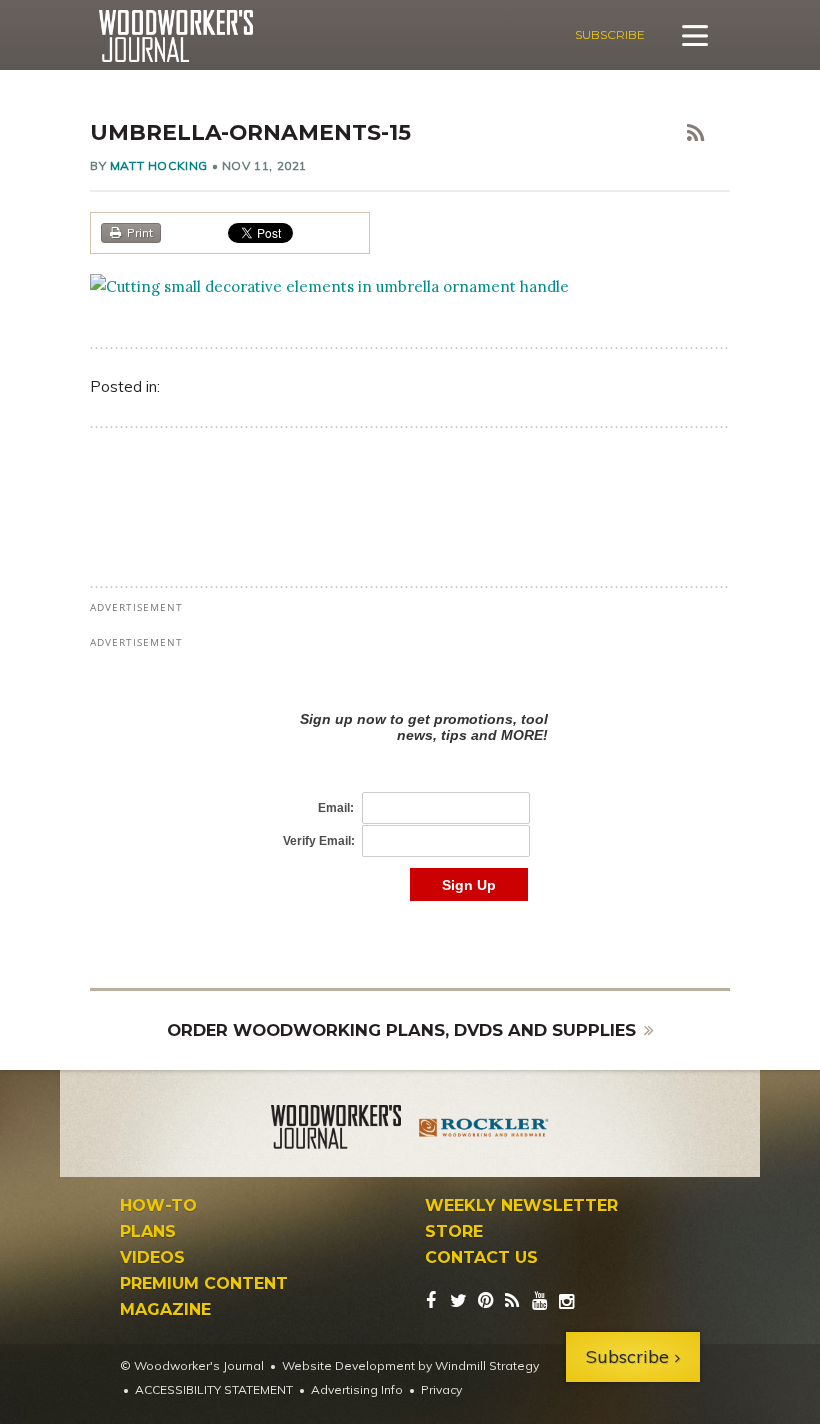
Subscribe (610, 34)
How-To (158, 1206)
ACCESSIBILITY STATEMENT (214, 1389)
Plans (148, 1232)
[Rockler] (484, 1130)
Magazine (165, 1310)
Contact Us (481, 1258)
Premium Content (204, 1284)
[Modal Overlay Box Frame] (410, 785)
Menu (695, 35)
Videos (152, 1258)
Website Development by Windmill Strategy (410, 1365)
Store (454, 1232)
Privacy (441, 1389)
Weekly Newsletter (521, 1206)
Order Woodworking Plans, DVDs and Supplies (401, 1030)
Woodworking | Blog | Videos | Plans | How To (175, 36)
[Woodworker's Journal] (336, 1130)
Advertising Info (357, 1389)
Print (140, 232)
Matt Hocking (159, 165)
